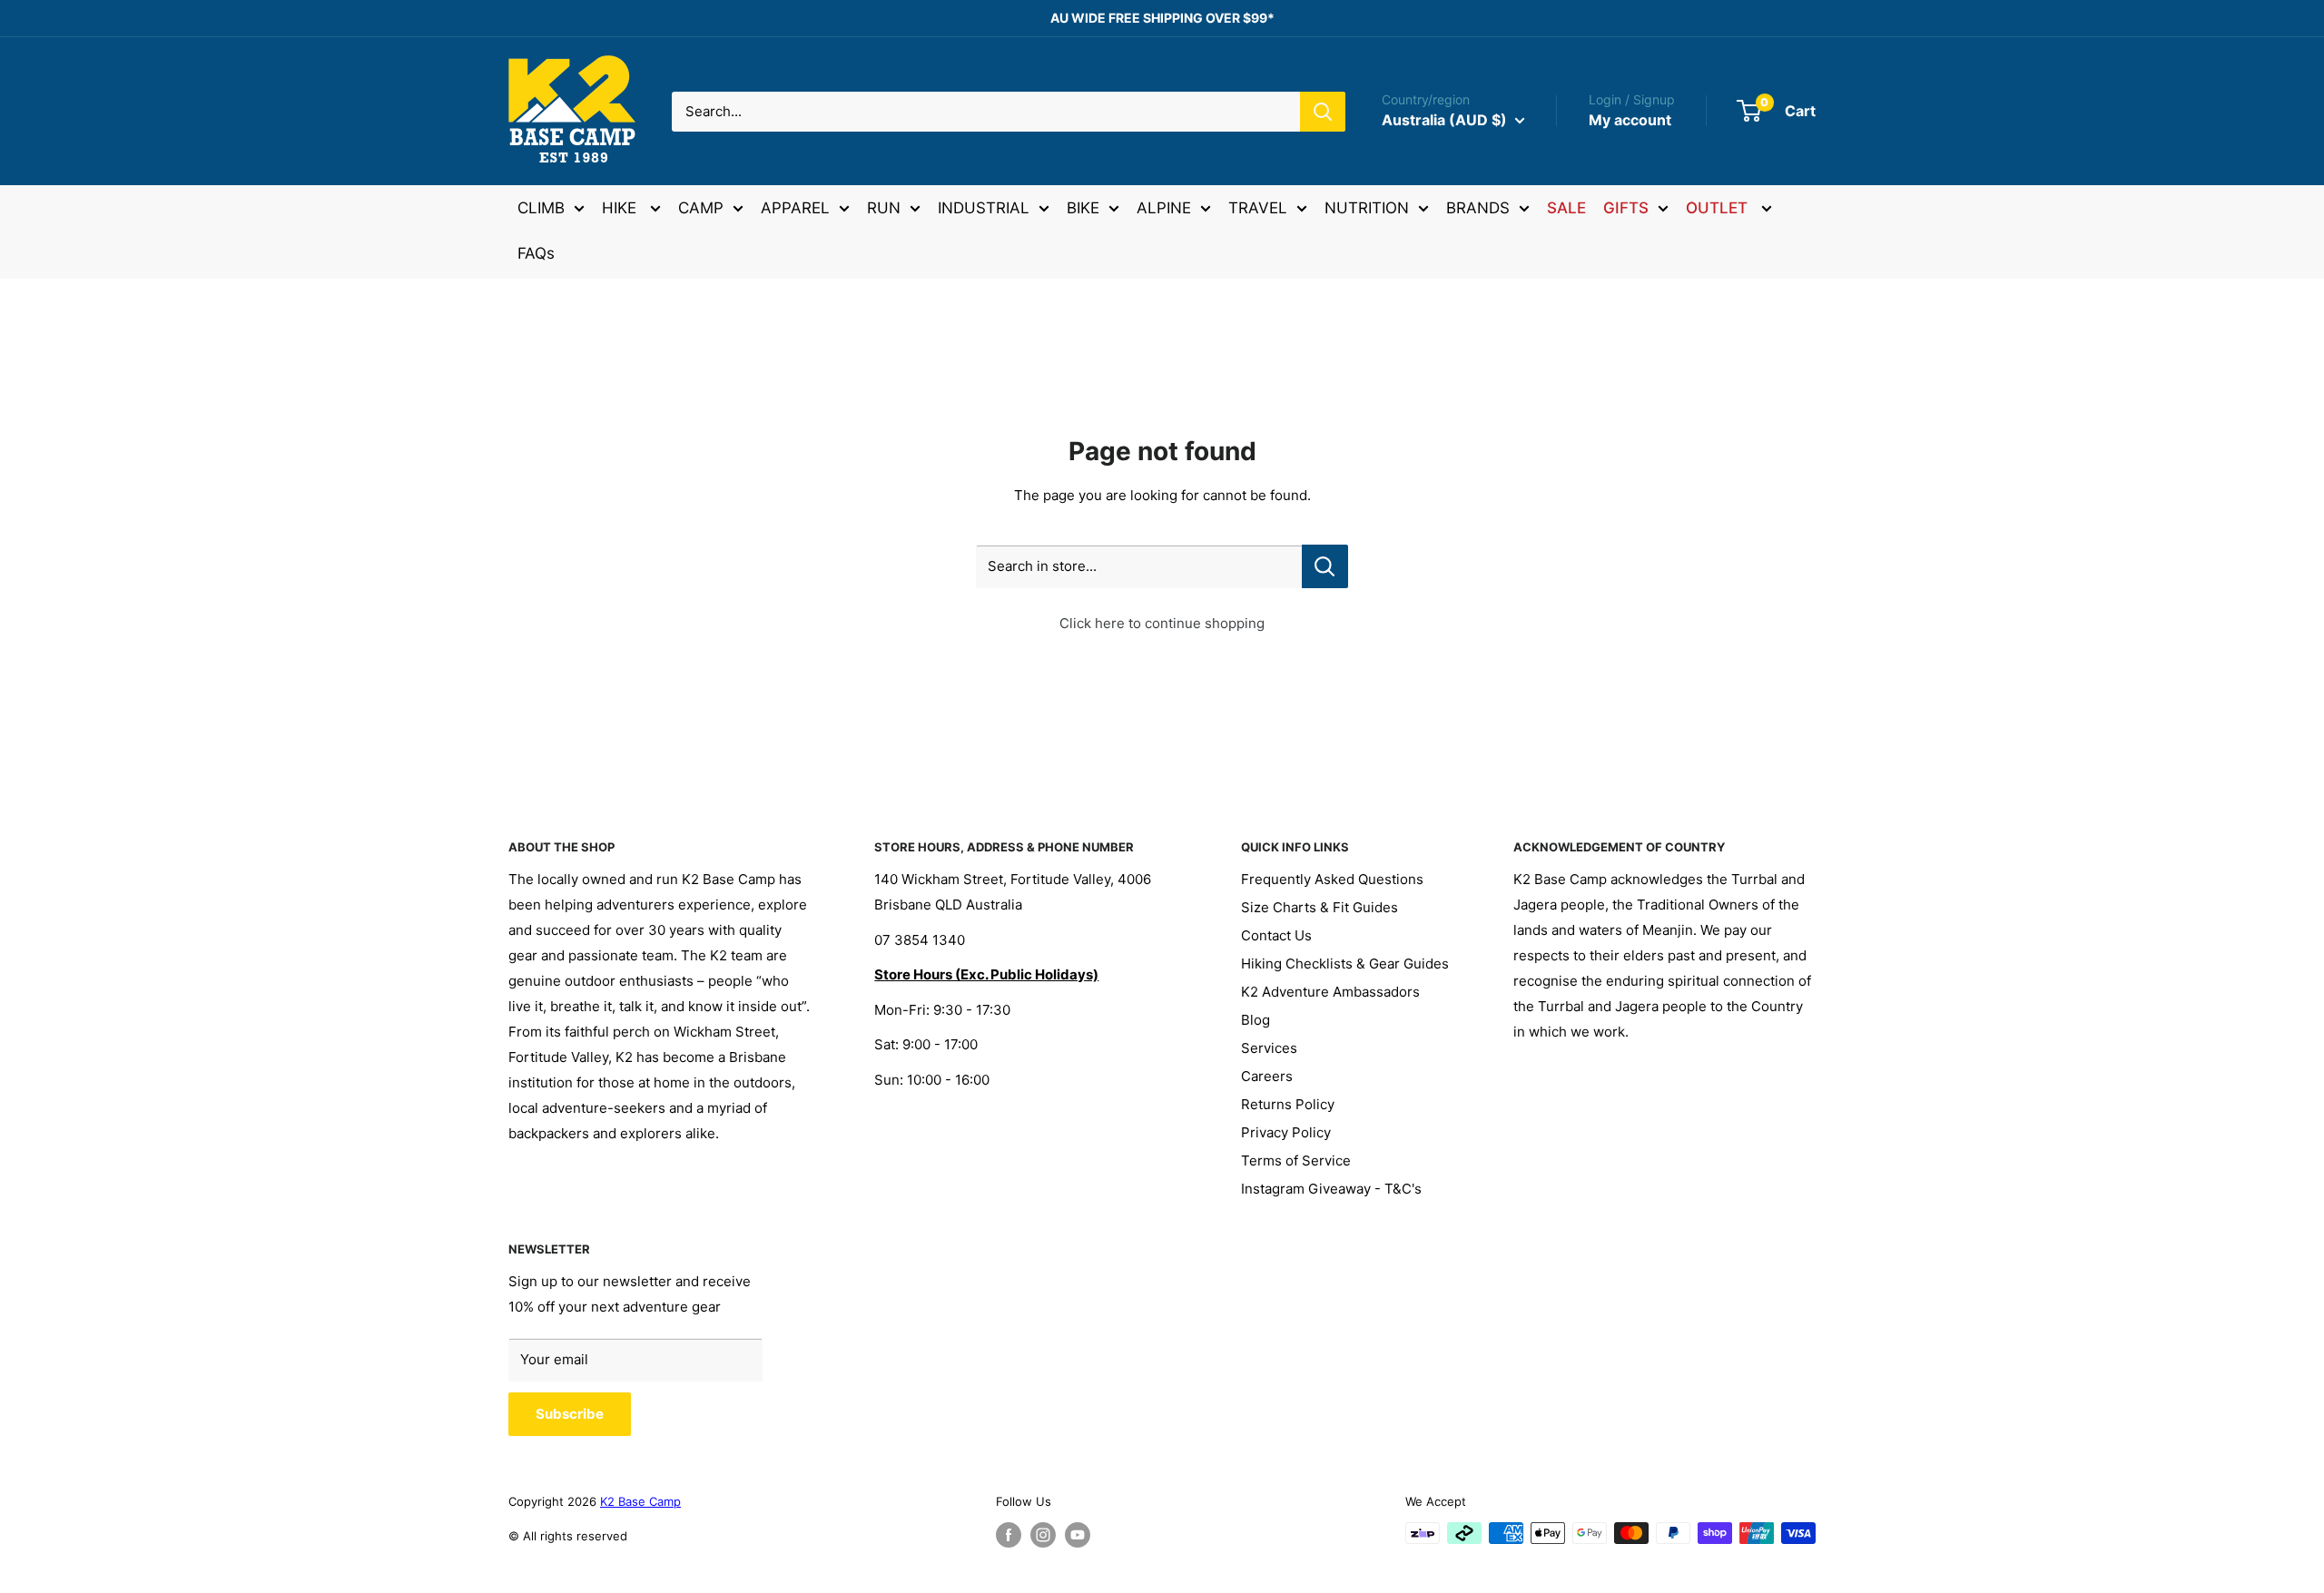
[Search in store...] (1325, 566)
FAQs (536, 253)
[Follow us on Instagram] (1043, 1535)
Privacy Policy (1286, 1132)
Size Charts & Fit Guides (1320, 907)
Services (1269, 1048)
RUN (884, 208)
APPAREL (795, 208)
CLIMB (541, 208)
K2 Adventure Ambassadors (1330, 992)
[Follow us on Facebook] (1009, 1535)
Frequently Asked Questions (1332, 879)
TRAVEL (1258, 208)
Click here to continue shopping (1162, 623)
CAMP (701, 208)
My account (1630, 120)
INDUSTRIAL (984, 208)
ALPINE (1164, 208)
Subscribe (570, 1414)
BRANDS (1478, 208)
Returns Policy (1288, 1104)
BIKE (1083, 208)
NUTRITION (1367, 208)
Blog (1256, 1020)
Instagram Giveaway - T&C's (1331, 1189)
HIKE (621, 208)
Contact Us (1276, 935)
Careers (1267, 1076)
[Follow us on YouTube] (1078, 1535)
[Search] (1323, 112)
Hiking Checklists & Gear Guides (1345, 964)
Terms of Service (1296, 1160)
